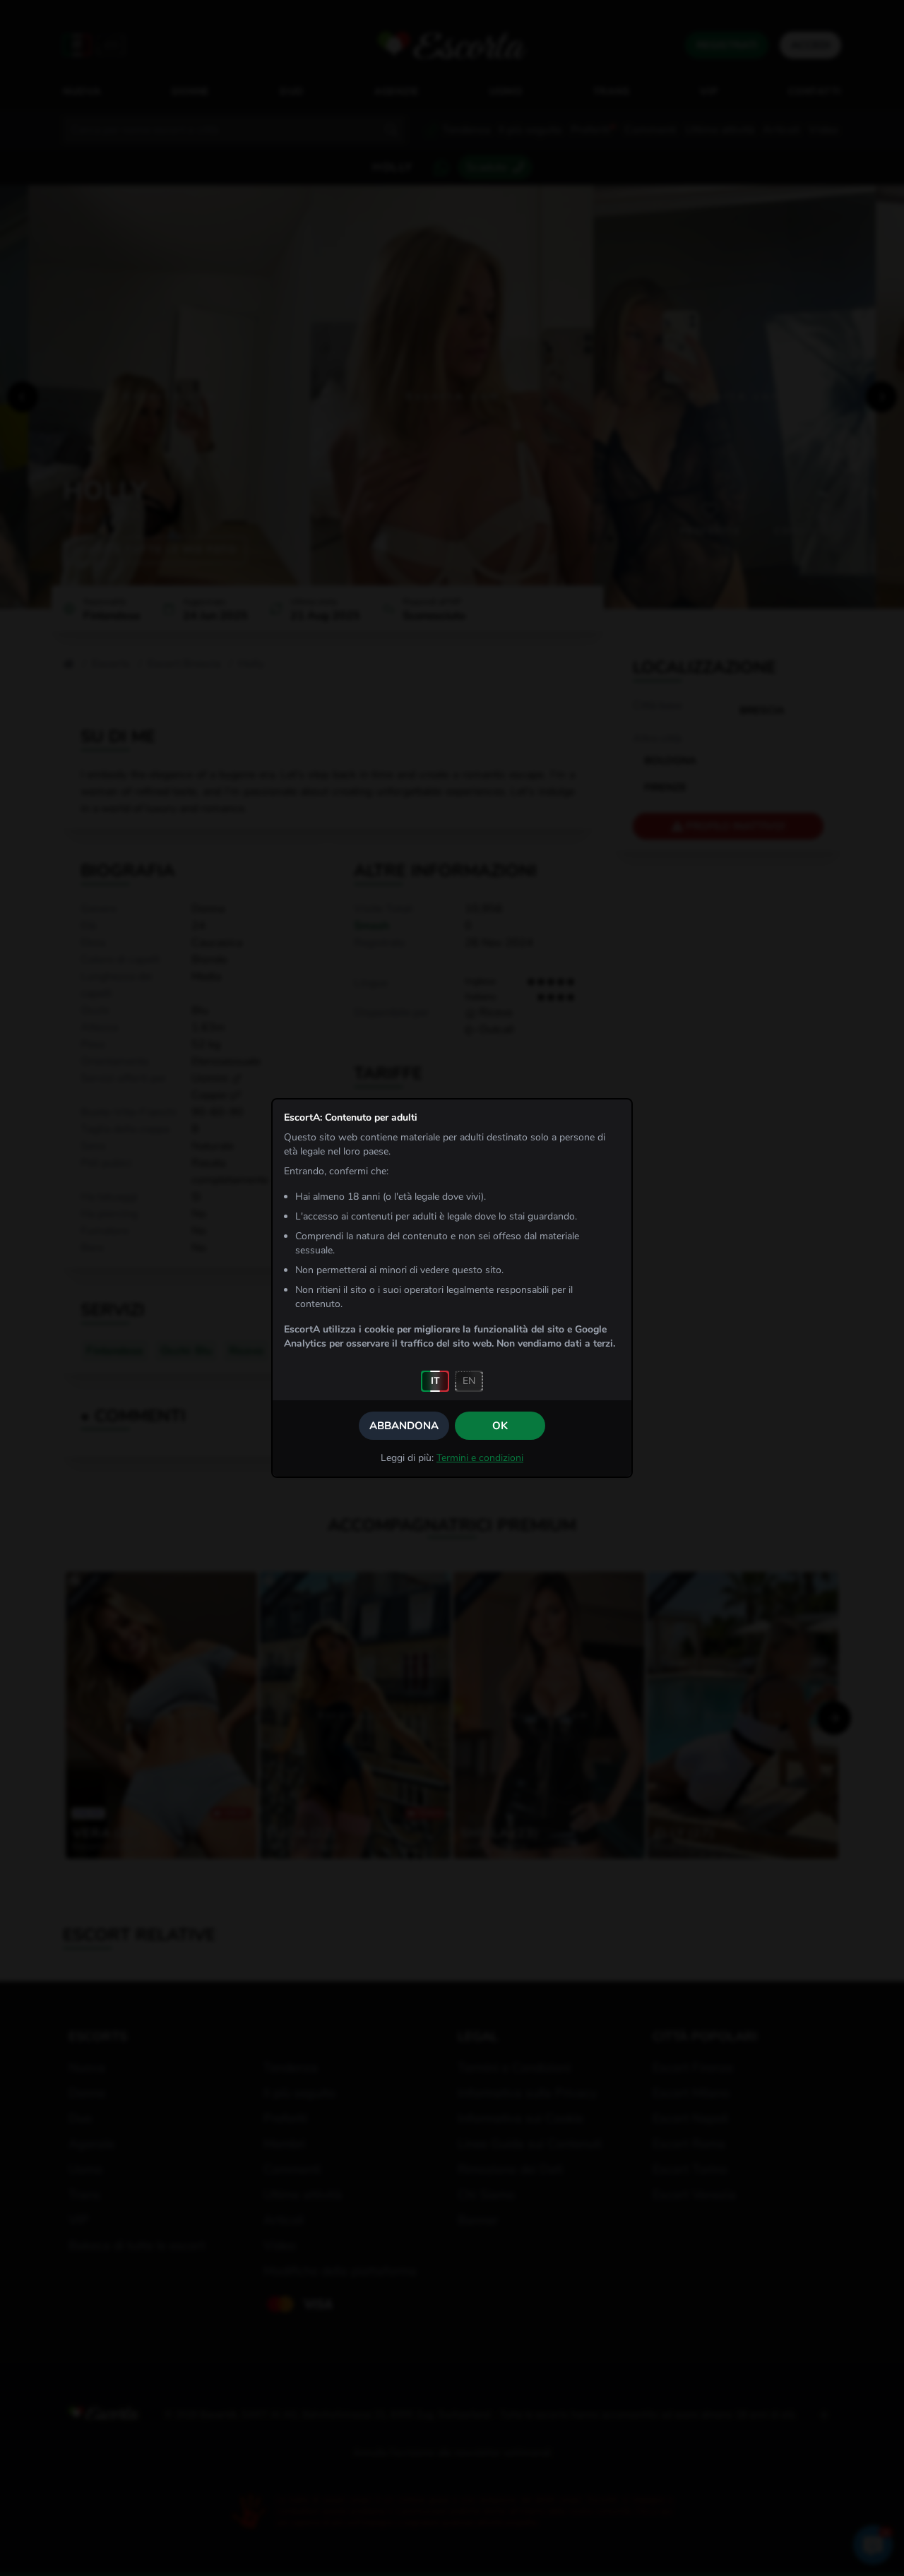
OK (500, 1426)
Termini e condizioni (480, 1458)
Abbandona (404, 1426)
